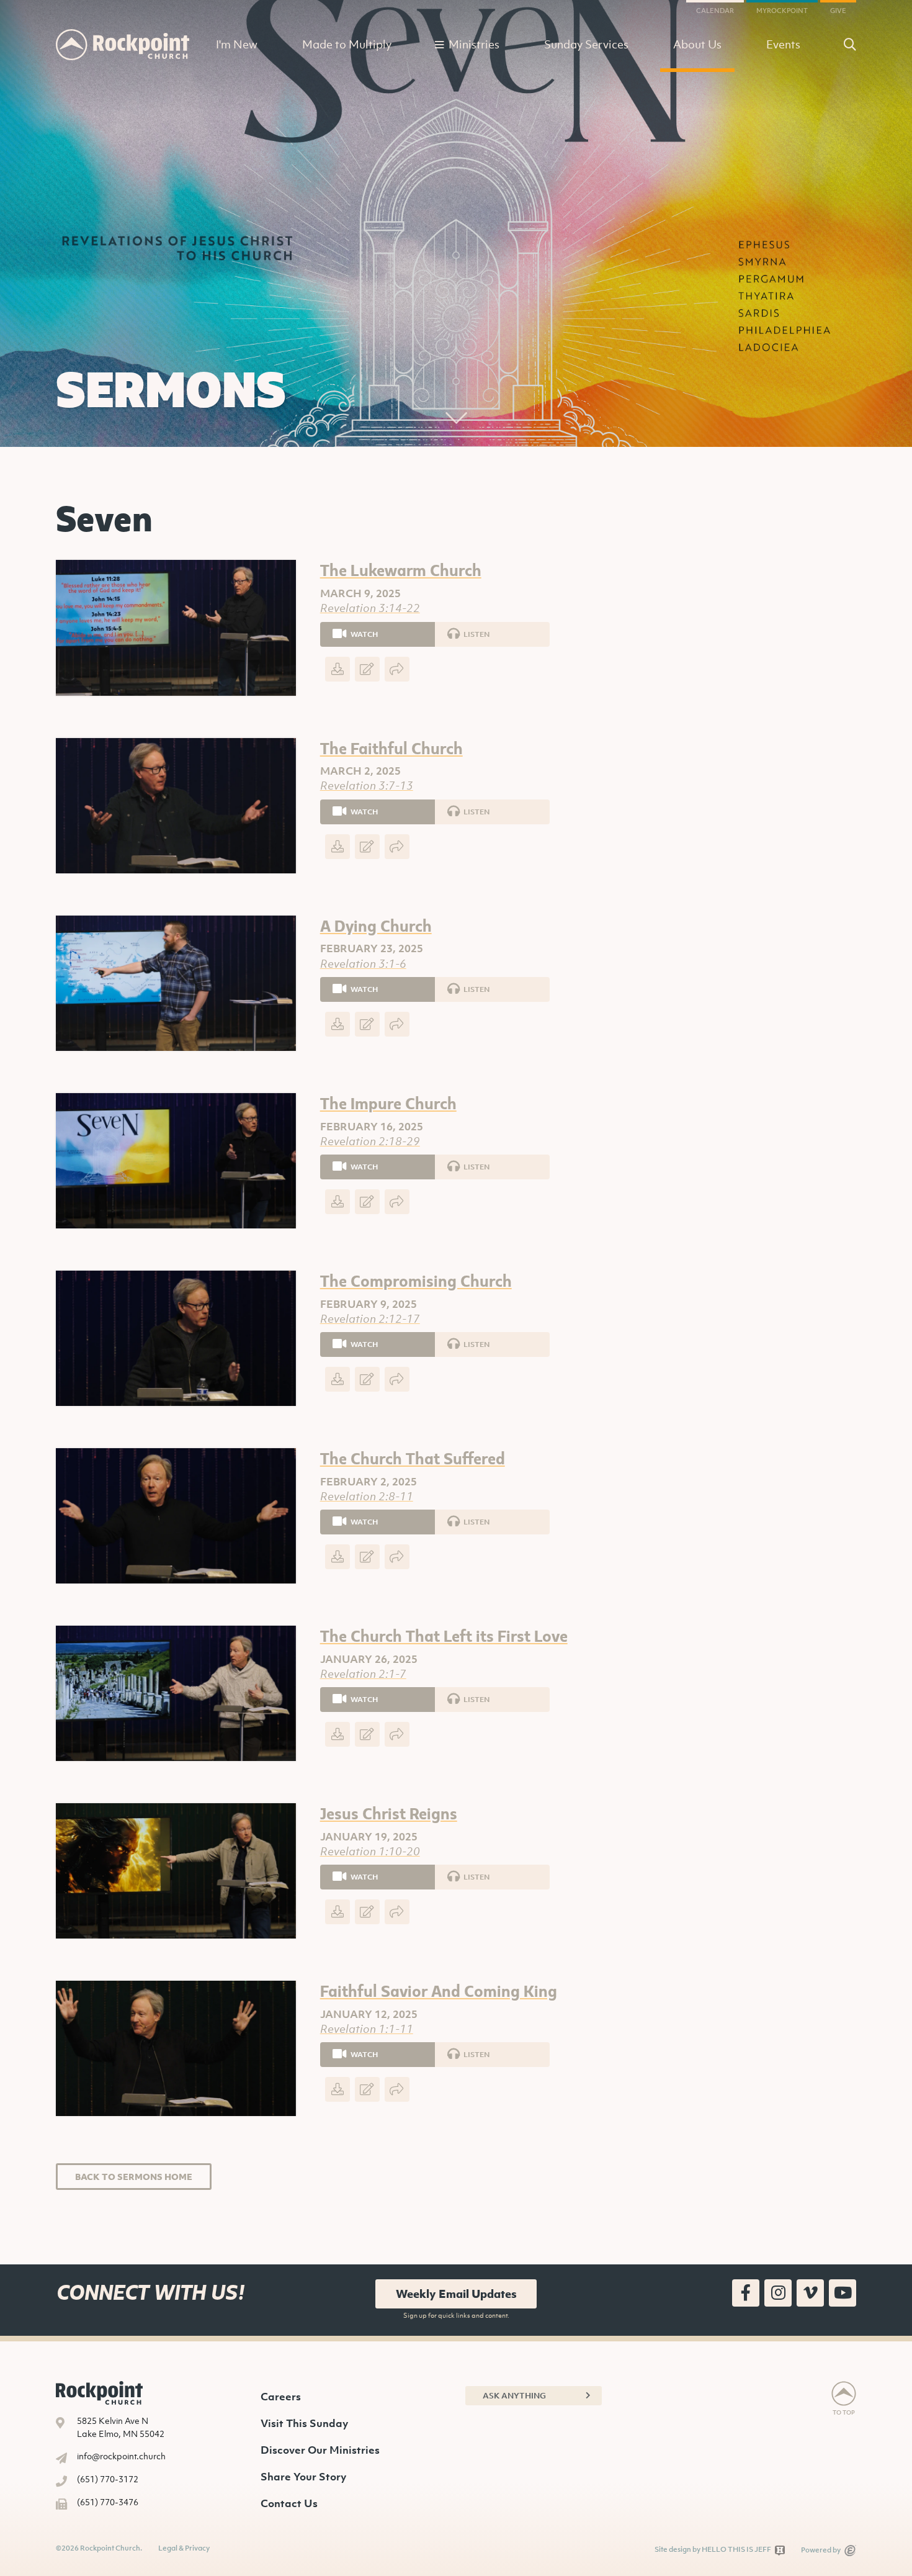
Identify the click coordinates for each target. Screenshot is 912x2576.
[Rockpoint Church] (123, 45)
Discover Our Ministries (320, 2450)
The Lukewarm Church (401, 570)
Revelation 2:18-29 (370, 1141)
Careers (281, 2397)
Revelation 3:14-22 (370, 608)
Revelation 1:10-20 (370, 1851)
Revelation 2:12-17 (370, 1319)
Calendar (715, 11)
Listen (476, 634)
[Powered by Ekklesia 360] (850, 2551)
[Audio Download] (338, 669)
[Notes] (367, 669)
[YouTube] (843, 2293)
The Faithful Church (391, 748)
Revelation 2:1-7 (363, 1674)
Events (783, 44)
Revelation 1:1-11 (367, 2029)
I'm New (237, 44)
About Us (697, 44)
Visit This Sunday (304, 2423)
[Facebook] (746, 2293)
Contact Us (289, 2503)
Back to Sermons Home (134, 2177)
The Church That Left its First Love (444, 1635)
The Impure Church (388, 1103)
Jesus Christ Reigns (389, 1813)
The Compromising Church (416, 1280)
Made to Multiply (347, 44)
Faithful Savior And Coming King (439, 1990)
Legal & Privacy (184, 2548)
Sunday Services (586, 44)
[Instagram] (778, 2293)
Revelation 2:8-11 (367, 1496)
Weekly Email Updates (456, 2294)
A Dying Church (376, 925)
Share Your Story (303, 2477)
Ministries (474, 44)
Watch (364, 634)
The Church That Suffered (413, 1458)
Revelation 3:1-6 (363, 964)
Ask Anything (514, 2396)
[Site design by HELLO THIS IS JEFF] (780, 2550)
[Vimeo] (810, 2293)
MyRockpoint (782, 11)
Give (838, 11)
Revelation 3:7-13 (367, 786)
